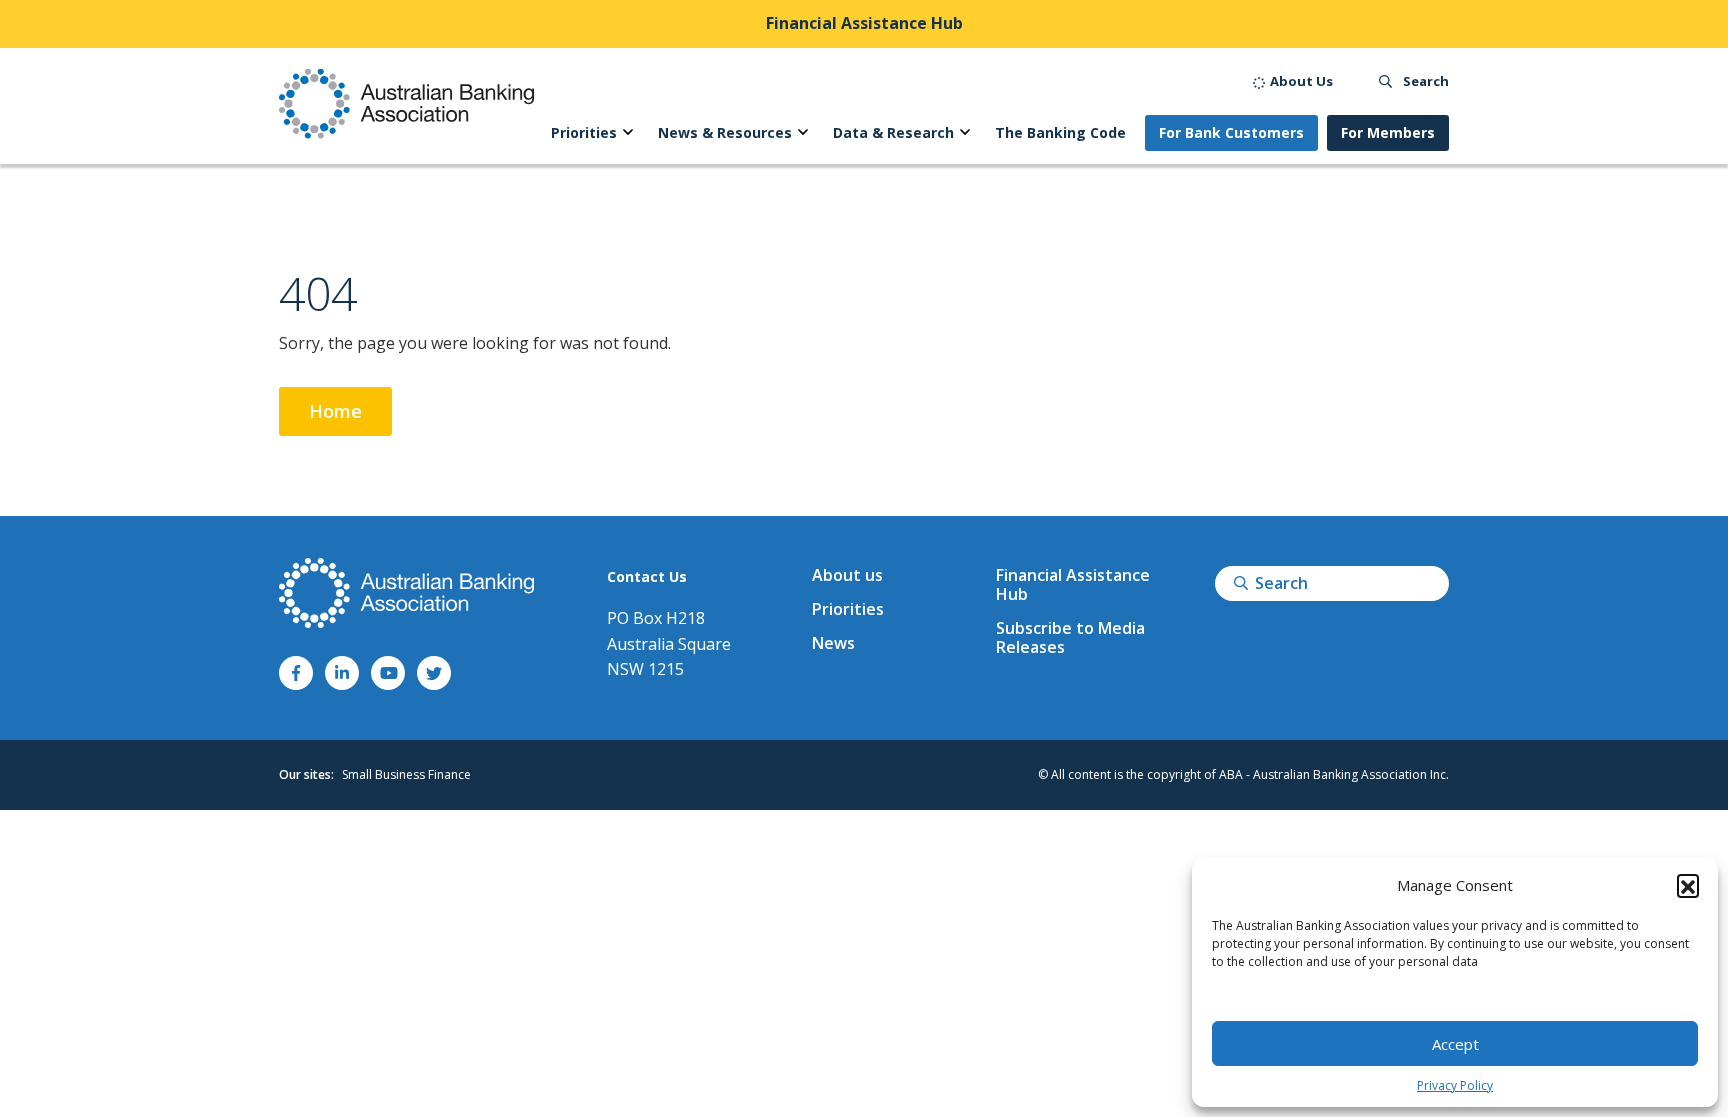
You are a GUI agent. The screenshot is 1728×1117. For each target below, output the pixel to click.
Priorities (848, 609)
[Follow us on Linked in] (342, 673)
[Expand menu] (628, 133)
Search (1424, 81)
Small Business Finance (406, 774)
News (833, 643)
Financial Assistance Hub (1073, 584)
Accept (1455, 1044)
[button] (1688, 885)
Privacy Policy (1455, 1085)
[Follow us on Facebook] (296, 673)
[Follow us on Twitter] (434, 673)
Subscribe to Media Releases (1070, 637)
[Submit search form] (1241, 583)
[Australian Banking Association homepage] (406, 103)
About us (847, 575)
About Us (1300, 81)
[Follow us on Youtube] (388, 673)
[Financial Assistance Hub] (864, 24)
